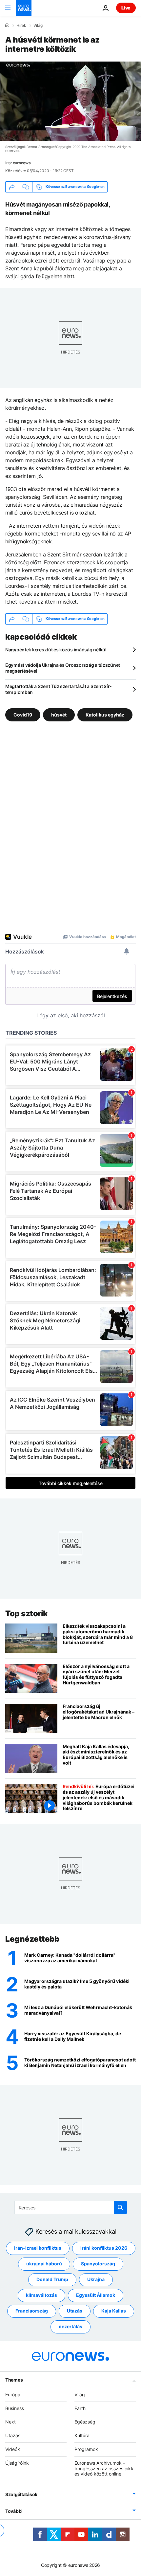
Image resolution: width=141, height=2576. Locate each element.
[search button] (120, 2207)
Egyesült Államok (96, 2295)
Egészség (85, 2422)
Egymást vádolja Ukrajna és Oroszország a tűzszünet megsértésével (63, 668)
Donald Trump (52, 2279)
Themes (14, 2379)
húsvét (59, 714)
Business (15, 2408)
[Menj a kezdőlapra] (24, 8)
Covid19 (23, 714)
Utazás (75, 2311)
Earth (80, 2408)
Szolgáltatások (21, 2494)
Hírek (21, 26)
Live (126, 8)
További (14, 2511)
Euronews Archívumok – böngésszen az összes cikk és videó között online (104, 2468)
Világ (38, 26)
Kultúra (82, 2435)
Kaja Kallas (114, 2311)
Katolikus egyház (105, 714)
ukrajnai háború (44, 2264)
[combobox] (71, 2207)
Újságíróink (17, 2463)
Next (10, 2422)
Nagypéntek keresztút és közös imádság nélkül (56, 650)
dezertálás (70, 2326)
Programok (86, 2449)
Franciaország (32, 2311)
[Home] (7, 25)
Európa (13, 2394)
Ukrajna (96, 2279)
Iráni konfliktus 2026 (104, 2248)
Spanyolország (98, 2264)
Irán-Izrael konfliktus (38, 2248)
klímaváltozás (41, 2295)
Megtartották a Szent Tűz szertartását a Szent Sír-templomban (59, 689)
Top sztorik (27, 1614)
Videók (13, 2449)
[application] (70, 101)
